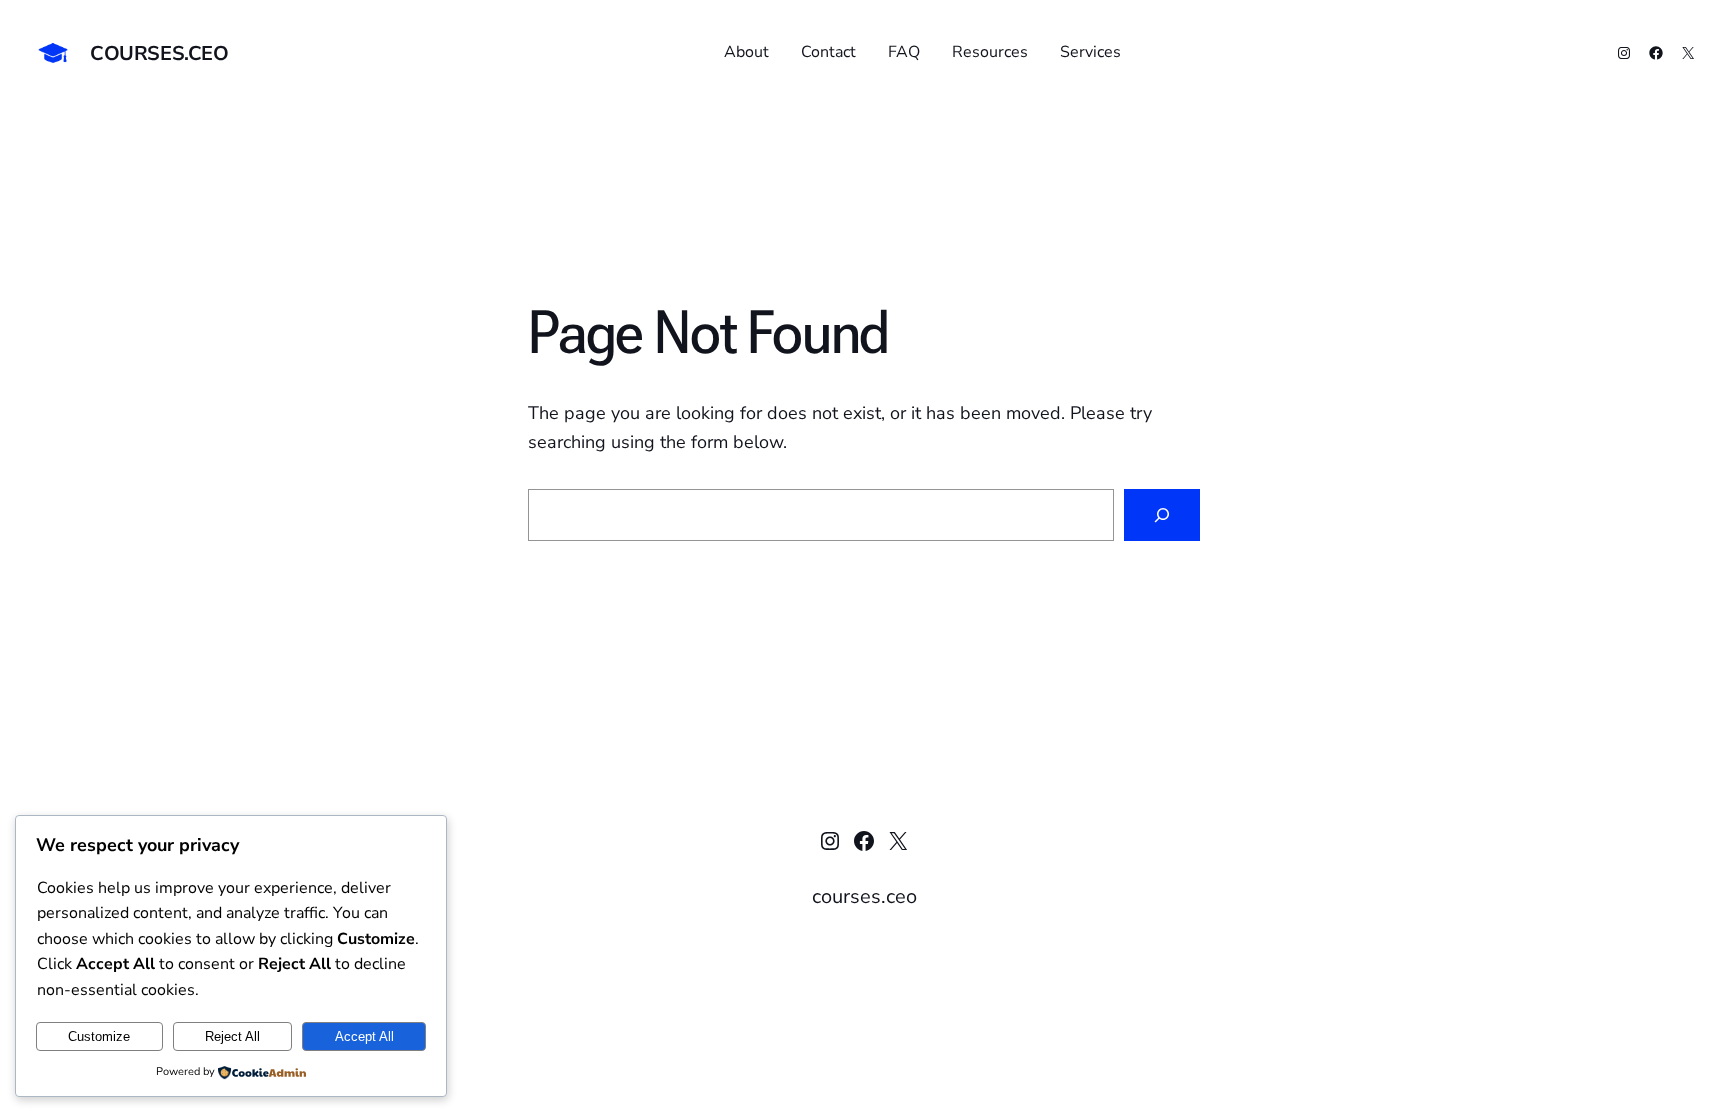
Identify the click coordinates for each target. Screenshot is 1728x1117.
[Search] (1162, 515)
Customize (99, 1036)
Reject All (232, 1036)
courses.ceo (159, 53)
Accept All (364, 1036)
